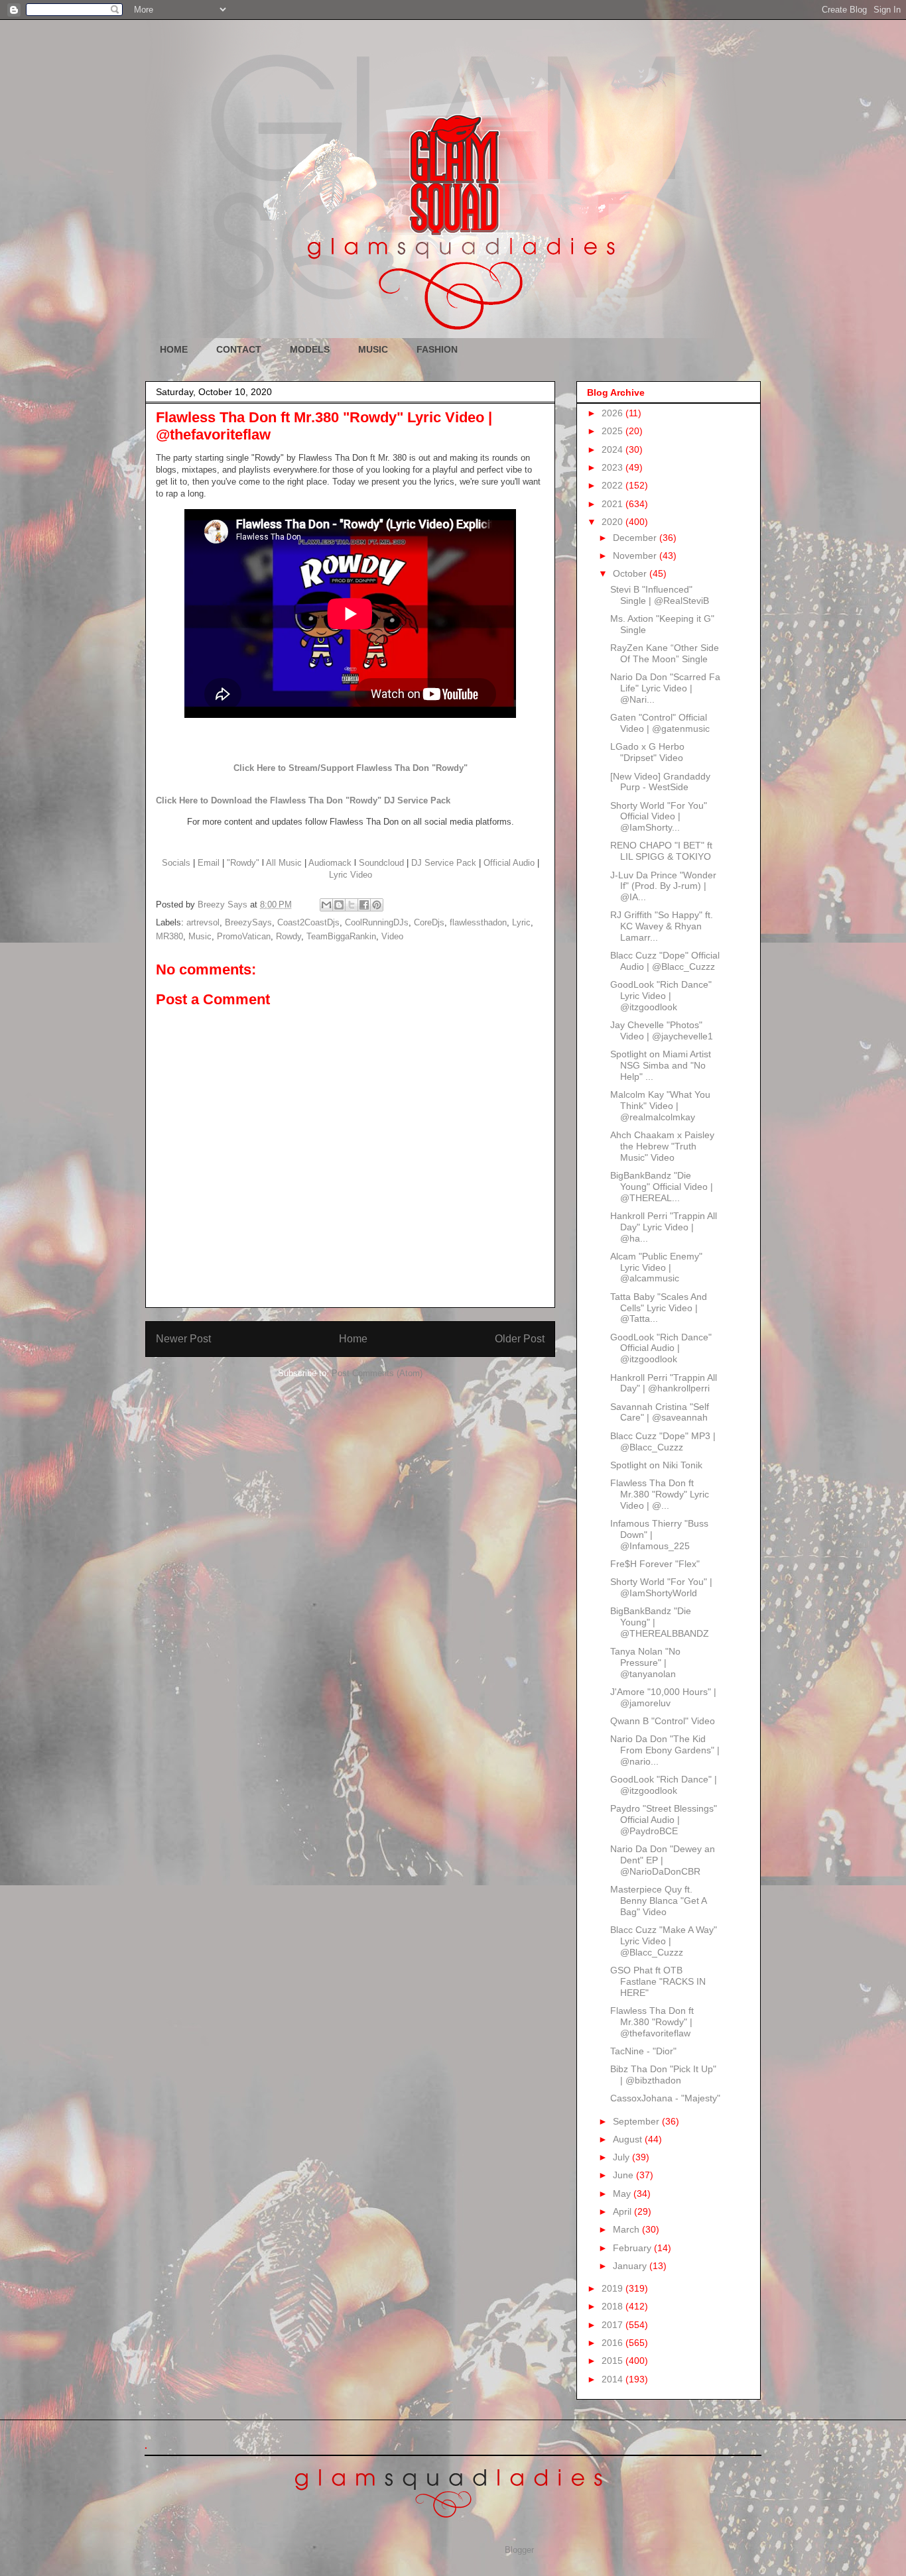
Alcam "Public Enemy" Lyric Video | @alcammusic (656, 1267)
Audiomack (330, 863)
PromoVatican (244, 936)
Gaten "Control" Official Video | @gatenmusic (660, 723)
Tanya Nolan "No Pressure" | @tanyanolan (645, 1663)
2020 (614, 522)
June (624, 2175)
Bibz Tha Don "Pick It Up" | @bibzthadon (663, 2075)
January (631, 2266)
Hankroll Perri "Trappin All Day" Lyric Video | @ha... (664, 1227)
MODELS (310, 349)
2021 (614, 504)
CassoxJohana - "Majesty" (665, 2098)
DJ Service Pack (444, 863)
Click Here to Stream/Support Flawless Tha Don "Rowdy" (351, 768)
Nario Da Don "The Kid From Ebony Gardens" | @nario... (665, 1750)
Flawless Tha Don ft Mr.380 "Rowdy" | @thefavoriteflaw (652, 2022)
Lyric (521, 922)
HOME (174, 349)
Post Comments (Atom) (377, 1373)
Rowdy (289, 936)
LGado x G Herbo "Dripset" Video (647, 752)
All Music (284, 863)
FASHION (437, 349)
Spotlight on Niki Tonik (656, 1465)
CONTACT (239, 349)
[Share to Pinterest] (377, 905)
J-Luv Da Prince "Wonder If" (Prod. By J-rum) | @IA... (663, 886)
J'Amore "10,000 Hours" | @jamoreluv (663, 1697)
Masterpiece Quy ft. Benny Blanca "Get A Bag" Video (658, 1901)
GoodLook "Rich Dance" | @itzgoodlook (664, 1785)
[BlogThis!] (339, 905)
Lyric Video (351, 875)
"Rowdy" (243, 863)
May (623, 2194)
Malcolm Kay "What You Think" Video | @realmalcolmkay (660, 1106)
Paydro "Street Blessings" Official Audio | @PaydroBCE (664, 1820)
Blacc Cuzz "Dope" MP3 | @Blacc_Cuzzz (663, 1441)
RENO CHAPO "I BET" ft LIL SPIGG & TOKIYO (661, 851)
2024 (614, 449)
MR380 (169, 936)
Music (200, 936)
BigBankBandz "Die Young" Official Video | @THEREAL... (662, 1187)
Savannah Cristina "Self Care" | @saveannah (660, 1412)
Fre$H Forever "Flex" (655, 1564)
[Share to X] (352, 905)
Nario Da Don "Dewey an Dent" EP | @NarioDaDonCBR (663, 1860)
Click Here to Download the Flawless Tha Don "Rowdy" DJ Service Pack (303, 800)
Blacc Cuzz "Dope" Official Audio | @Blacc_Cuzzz (665, 961)
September (637, 2121)
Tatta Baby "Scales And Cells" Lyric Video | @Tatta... (659, 1308)
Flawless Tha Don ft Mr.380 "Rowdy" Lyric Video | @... (660, 1494)
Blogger (519, 2550)
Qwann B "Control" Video (663, 1721)
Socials (176, 863)
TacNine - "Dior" (643, 2051)
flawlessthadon (478, 922)
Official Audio (509, 863)
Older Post (520, 1339)
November (636, 556)
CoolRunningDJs (377, 922)
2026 (614, 413)
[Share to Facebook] (364, 905)
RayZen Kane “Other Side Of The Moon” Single (665, 653)
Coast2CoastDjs (308, 922)
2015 (614, 2361)
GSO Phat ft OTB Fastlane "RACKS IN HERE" (658, 1981)
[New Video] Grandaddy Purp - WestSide (660, 782)
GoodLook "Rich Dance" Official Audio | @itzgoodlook (661, 1348)
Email (209, 863)
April (623, 2211)
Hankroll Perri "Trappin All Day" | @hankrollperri (664, 1383)
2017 (614, 2325)
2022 (614, 485)
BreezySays (248, 922)
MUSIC (373, 349)
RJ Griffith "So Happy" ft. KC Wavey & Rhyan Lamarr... (662, 926)
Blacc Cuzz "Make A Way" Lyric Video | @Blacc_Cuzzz (664, 1941)
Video (392, 936)
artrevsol (203, 922)
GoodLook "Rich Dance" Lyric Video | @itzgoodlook (661, 996)
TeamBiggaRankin (341, 936)
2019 (614, 2288)
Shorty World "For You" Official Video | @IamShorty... (659, 817)
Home (353, 1339)
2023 (614, 467)
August (629, 2139)
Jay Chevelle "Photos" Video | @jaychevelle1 (662, 1030)
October (631, 573)
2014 (614, 2379)
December (636, 538)
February (633, 2248)
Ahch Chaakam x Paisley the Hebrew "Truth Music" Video (662, 1146)
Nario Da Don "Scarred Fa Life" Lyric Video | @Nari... (665, 688)
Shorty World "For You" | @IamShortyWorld (661, 1587)
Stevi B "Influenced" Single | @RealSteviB (660, 595)
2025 (614, 431)
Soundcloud (381, 863)
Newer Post (183, 1339)
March (627, 2229)
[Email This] (326, 905)
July (622, 2157)
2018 (614, 2306)
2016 (614, 2343)
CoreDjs (429, 922)
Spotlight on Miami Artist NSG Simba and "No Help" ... (661, 1065)
